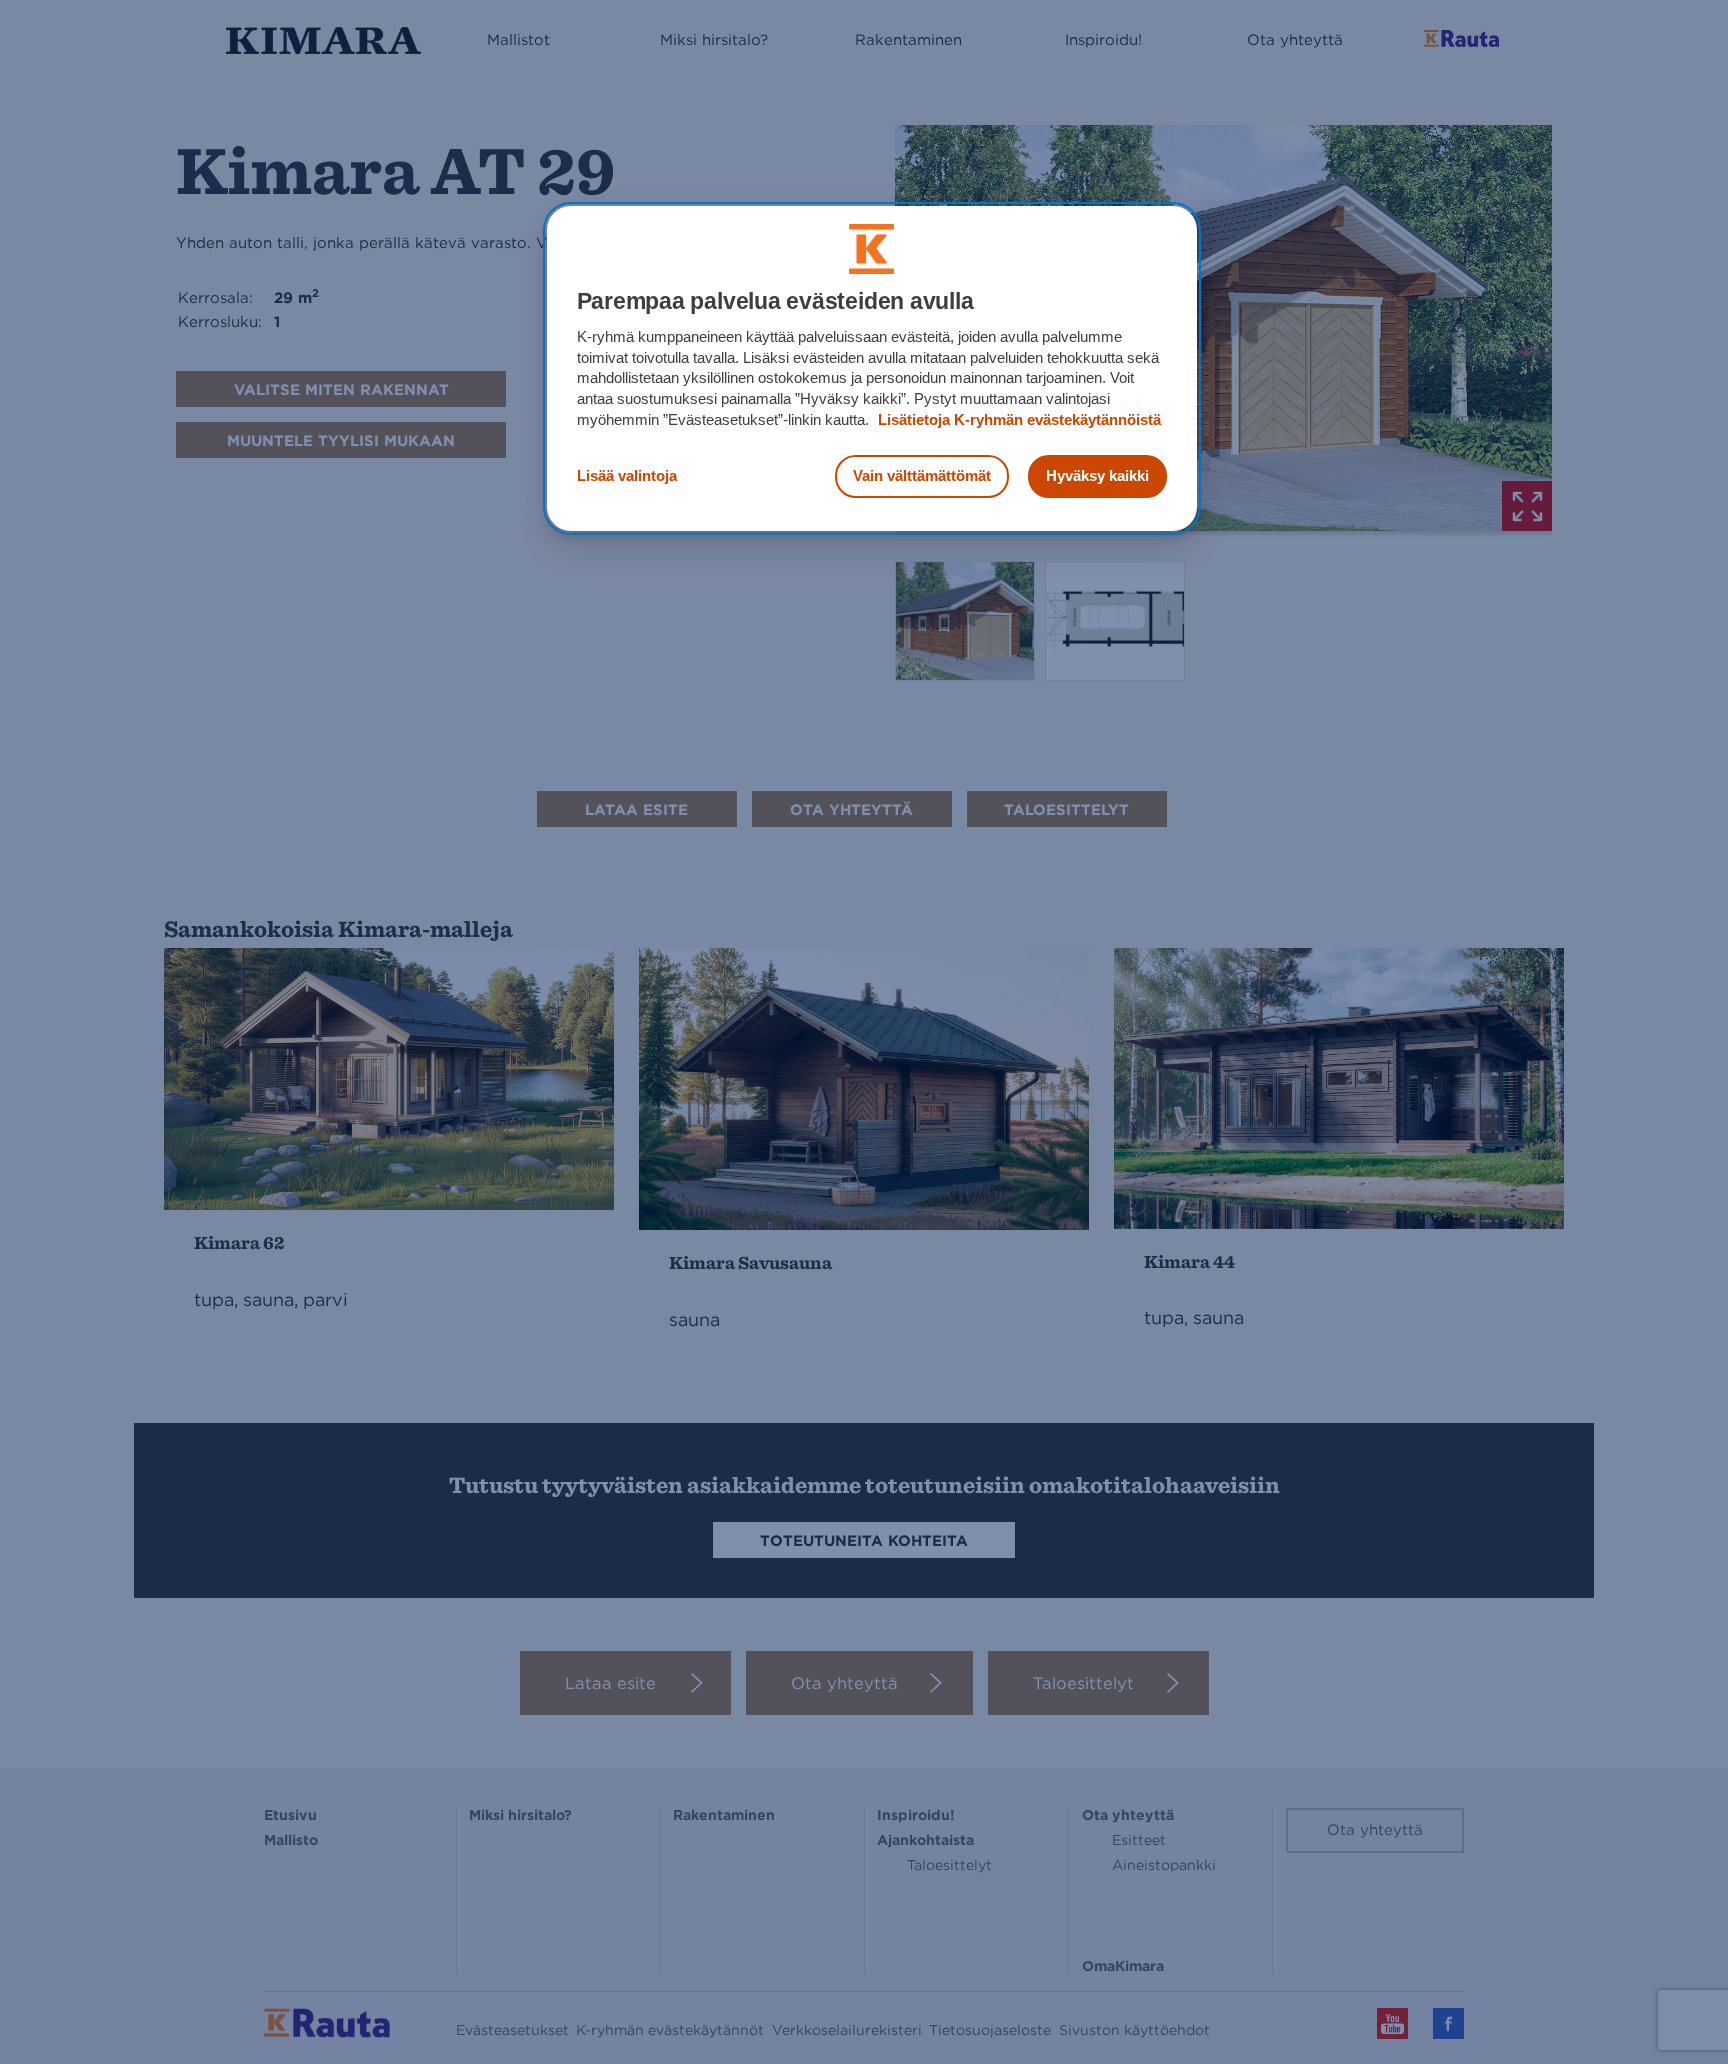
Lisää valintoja (627, 475)
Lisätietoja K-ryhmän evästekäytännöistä (1017, 419)
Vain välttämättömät (922, 475)
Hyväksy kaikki (1097, 475)
